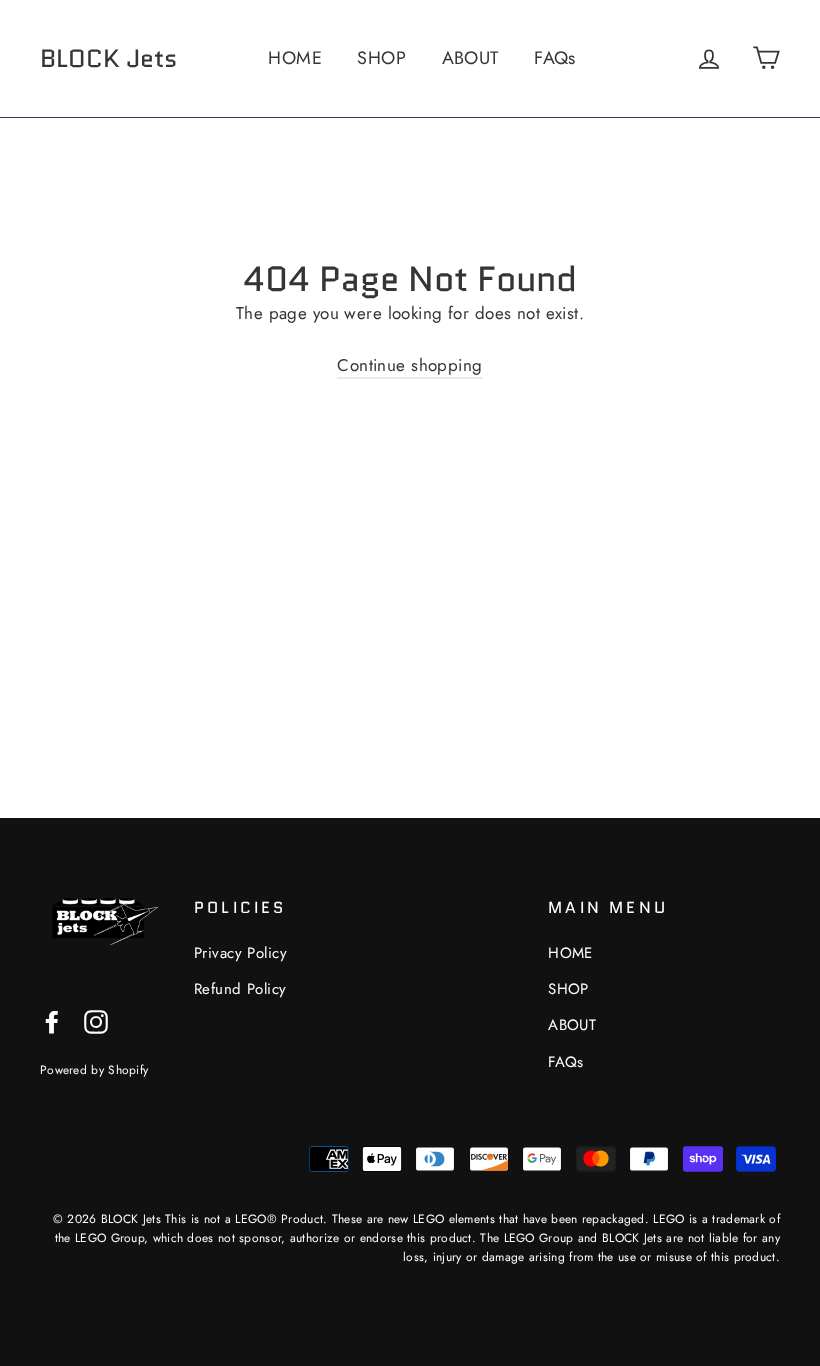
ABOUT (470, 58)
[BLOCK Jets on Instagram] (96, 1020)
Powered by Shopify (94, 1069)
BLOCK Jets (108, 58)
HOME (295, 58)
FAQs (555, 58)
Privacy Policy (240, 953)
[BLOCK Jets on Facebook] (52, 1020)
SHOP (381, 58)
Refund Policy (240, 989)
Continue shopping (409, 365)
